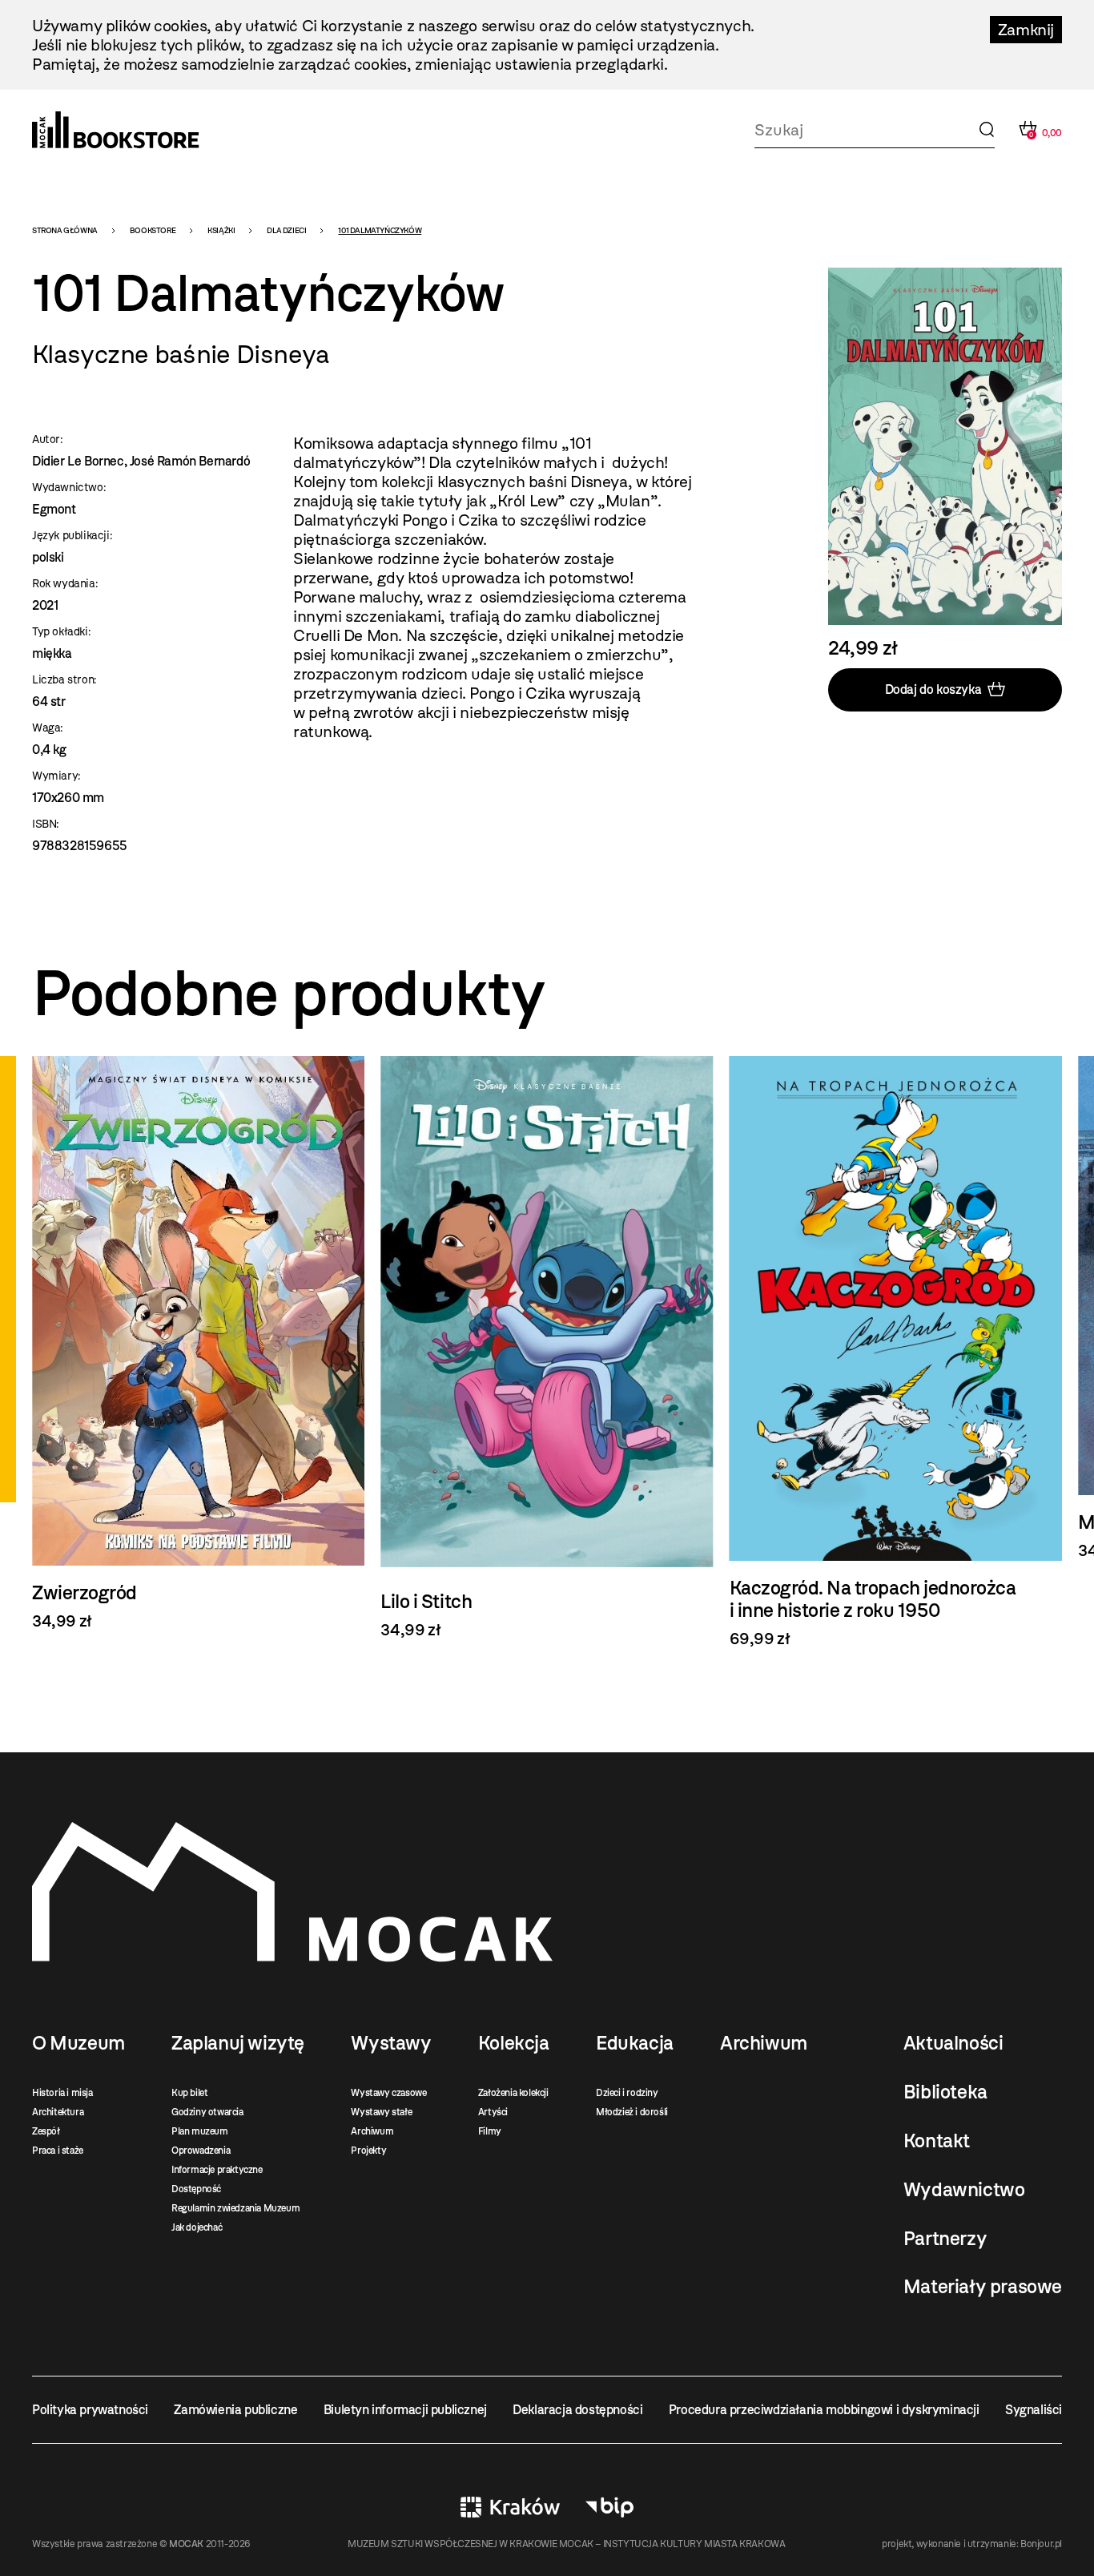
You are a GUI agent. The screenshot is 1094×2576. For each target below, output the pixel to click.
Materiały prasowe (983, 2287)
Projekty (368, 2151)
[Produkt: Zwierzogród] (198, 1343)
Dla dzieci (286, 230)
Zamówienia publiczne (235, 2410)
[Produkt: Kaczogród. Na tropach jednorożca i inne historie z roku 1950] (896, 1353)
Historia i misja (62, 2093)
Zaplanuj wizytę (238, 2043)
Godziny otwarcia (207, 2112)
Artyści (493, 2112)
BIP (609, 2507)
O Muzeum (78, 2043)
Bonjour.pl (1041, 2544)
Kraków (510, 2507)
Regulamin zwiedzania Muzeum (235, 2208)
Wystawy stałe (381, 2112)
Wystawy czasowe (388, 2093)
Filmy (490, 2131)
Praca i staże (58, 2151)
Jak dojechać (197, 2227)
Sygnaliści (1034, 2410)
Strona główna (65, 230)
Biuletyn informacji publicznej (405, 2410)
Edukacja (635, 2043)
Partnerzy (945, 2239)
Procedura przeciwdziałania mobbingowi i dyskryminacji (824, 2410)
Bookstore (153, 230)
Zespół (46, 2131)
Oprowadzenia (201, 2151)
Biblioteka (945, 2092)
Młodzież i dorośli (632, 2112)
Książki (221, 230)
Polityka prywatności (90, 2410)
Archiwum (372, 2131)
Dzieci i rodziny (627, 2093)
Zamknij (1026, 30)
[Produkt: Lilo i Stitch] (547, 1348)
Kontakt (937, 2141)
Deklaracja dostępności (577, 2410)
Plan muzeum (200, 2131)
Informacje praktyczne (217, 2170)
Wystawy (391, 2043)
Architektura (58, 2112)
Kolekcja (514, 2043)
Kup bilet (189, 2093)
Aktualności (953, 2043)
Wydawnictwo (964, 2190)
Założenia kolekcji (513, 2093)
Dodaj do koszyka (933, 689)
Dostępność (196, 2189)
